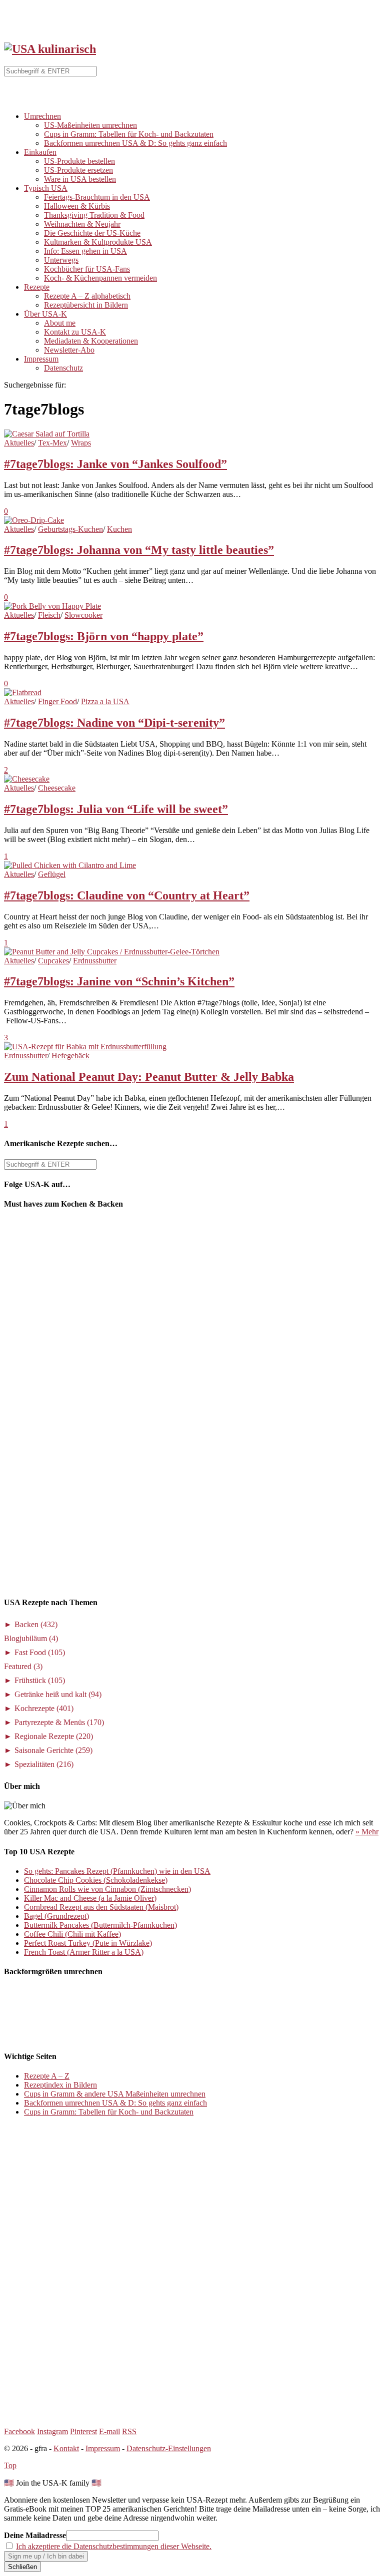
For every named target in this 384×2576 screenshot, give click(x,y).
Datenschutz (63, 368)
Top (10, 2465)
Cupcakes (53, 961)
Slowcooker (83, 615)
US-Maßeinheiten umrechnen (90, 125)
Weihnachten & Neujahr (82, 224)
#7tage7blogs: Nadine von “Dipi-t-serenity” (114, 723)
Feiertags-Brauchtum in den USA (97, 197)
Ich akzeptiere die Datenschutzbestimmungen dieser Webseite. (114, 2546)
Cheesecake (57, 788)
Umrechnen (42, 116)
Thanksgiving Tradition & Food (94, 215)
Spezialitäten (44, 1764)
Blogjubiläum (31, 1638)
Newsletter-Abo (69, 350)
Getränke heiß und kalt (58, 1694)
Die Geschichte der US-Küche (92, 233)
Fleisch (49, 615)
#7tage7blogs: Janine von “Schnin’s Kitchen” (119, 981)
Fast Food (40, 1652)
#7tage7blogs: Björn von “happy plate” (104, 636)
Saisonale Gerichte (53, 1750)
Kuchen (119, 529)
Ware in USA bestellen (80, 179)
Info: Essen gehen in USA (85, 251)
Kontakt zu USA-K (75, 332)
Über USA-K (45, 314)
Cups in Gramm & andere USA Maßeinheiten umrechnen (115, 2094)
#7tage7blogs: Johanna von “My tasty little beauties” (139, 550)
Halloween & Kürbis (77, 206)
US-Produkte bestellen (79, 161)
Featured (23, 1666)
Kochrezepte (44, 1708)
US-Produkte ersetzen (78, 170)
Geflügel (52, 874)
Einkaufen (40, 152)
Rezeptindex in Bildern (60, 2085)
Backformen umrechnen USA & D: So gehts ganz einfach (135, 143)
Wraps (81, 443)
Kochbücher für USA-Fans (87, 269)
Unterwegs (61, 260)
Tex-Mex (52, 443)
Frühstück (40, 1680)
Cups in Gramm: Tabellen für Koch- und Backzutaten (129, 134)
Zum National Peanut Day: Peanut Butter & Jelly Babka (149, 1077)
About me (60, 323)
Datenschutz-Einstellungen (169, 2448)
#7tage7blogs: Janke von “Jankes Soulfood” (115, 464)
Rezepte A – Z (47, 2076)
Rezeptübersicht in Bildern (86, 305)
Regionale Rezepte (54, 1736)
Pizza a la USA (105, 701)
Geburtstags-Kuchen (70, 529)
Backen (36, 1624)
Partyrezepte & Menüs (59, 1722)
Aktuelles (19, 443)
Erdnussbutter (95, 961)
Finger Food (57, 701)
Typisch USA (46, 188)
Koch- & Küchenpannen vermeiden (100, 278)
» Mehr (367, 1832)
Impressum (41, 359)
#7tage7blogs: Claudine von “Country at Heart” (127, 895)
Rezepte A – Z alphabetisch (87, 296)
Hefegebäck (70, 1056)
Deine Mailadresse (35, 2535)
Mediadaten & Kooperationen (91, 341)
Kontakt (66, 2448)
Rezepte (37, 287)
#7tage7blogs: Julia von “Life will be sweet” (116, 809)
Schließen (22, 2567)
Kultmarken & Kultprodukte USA (98, 242)
